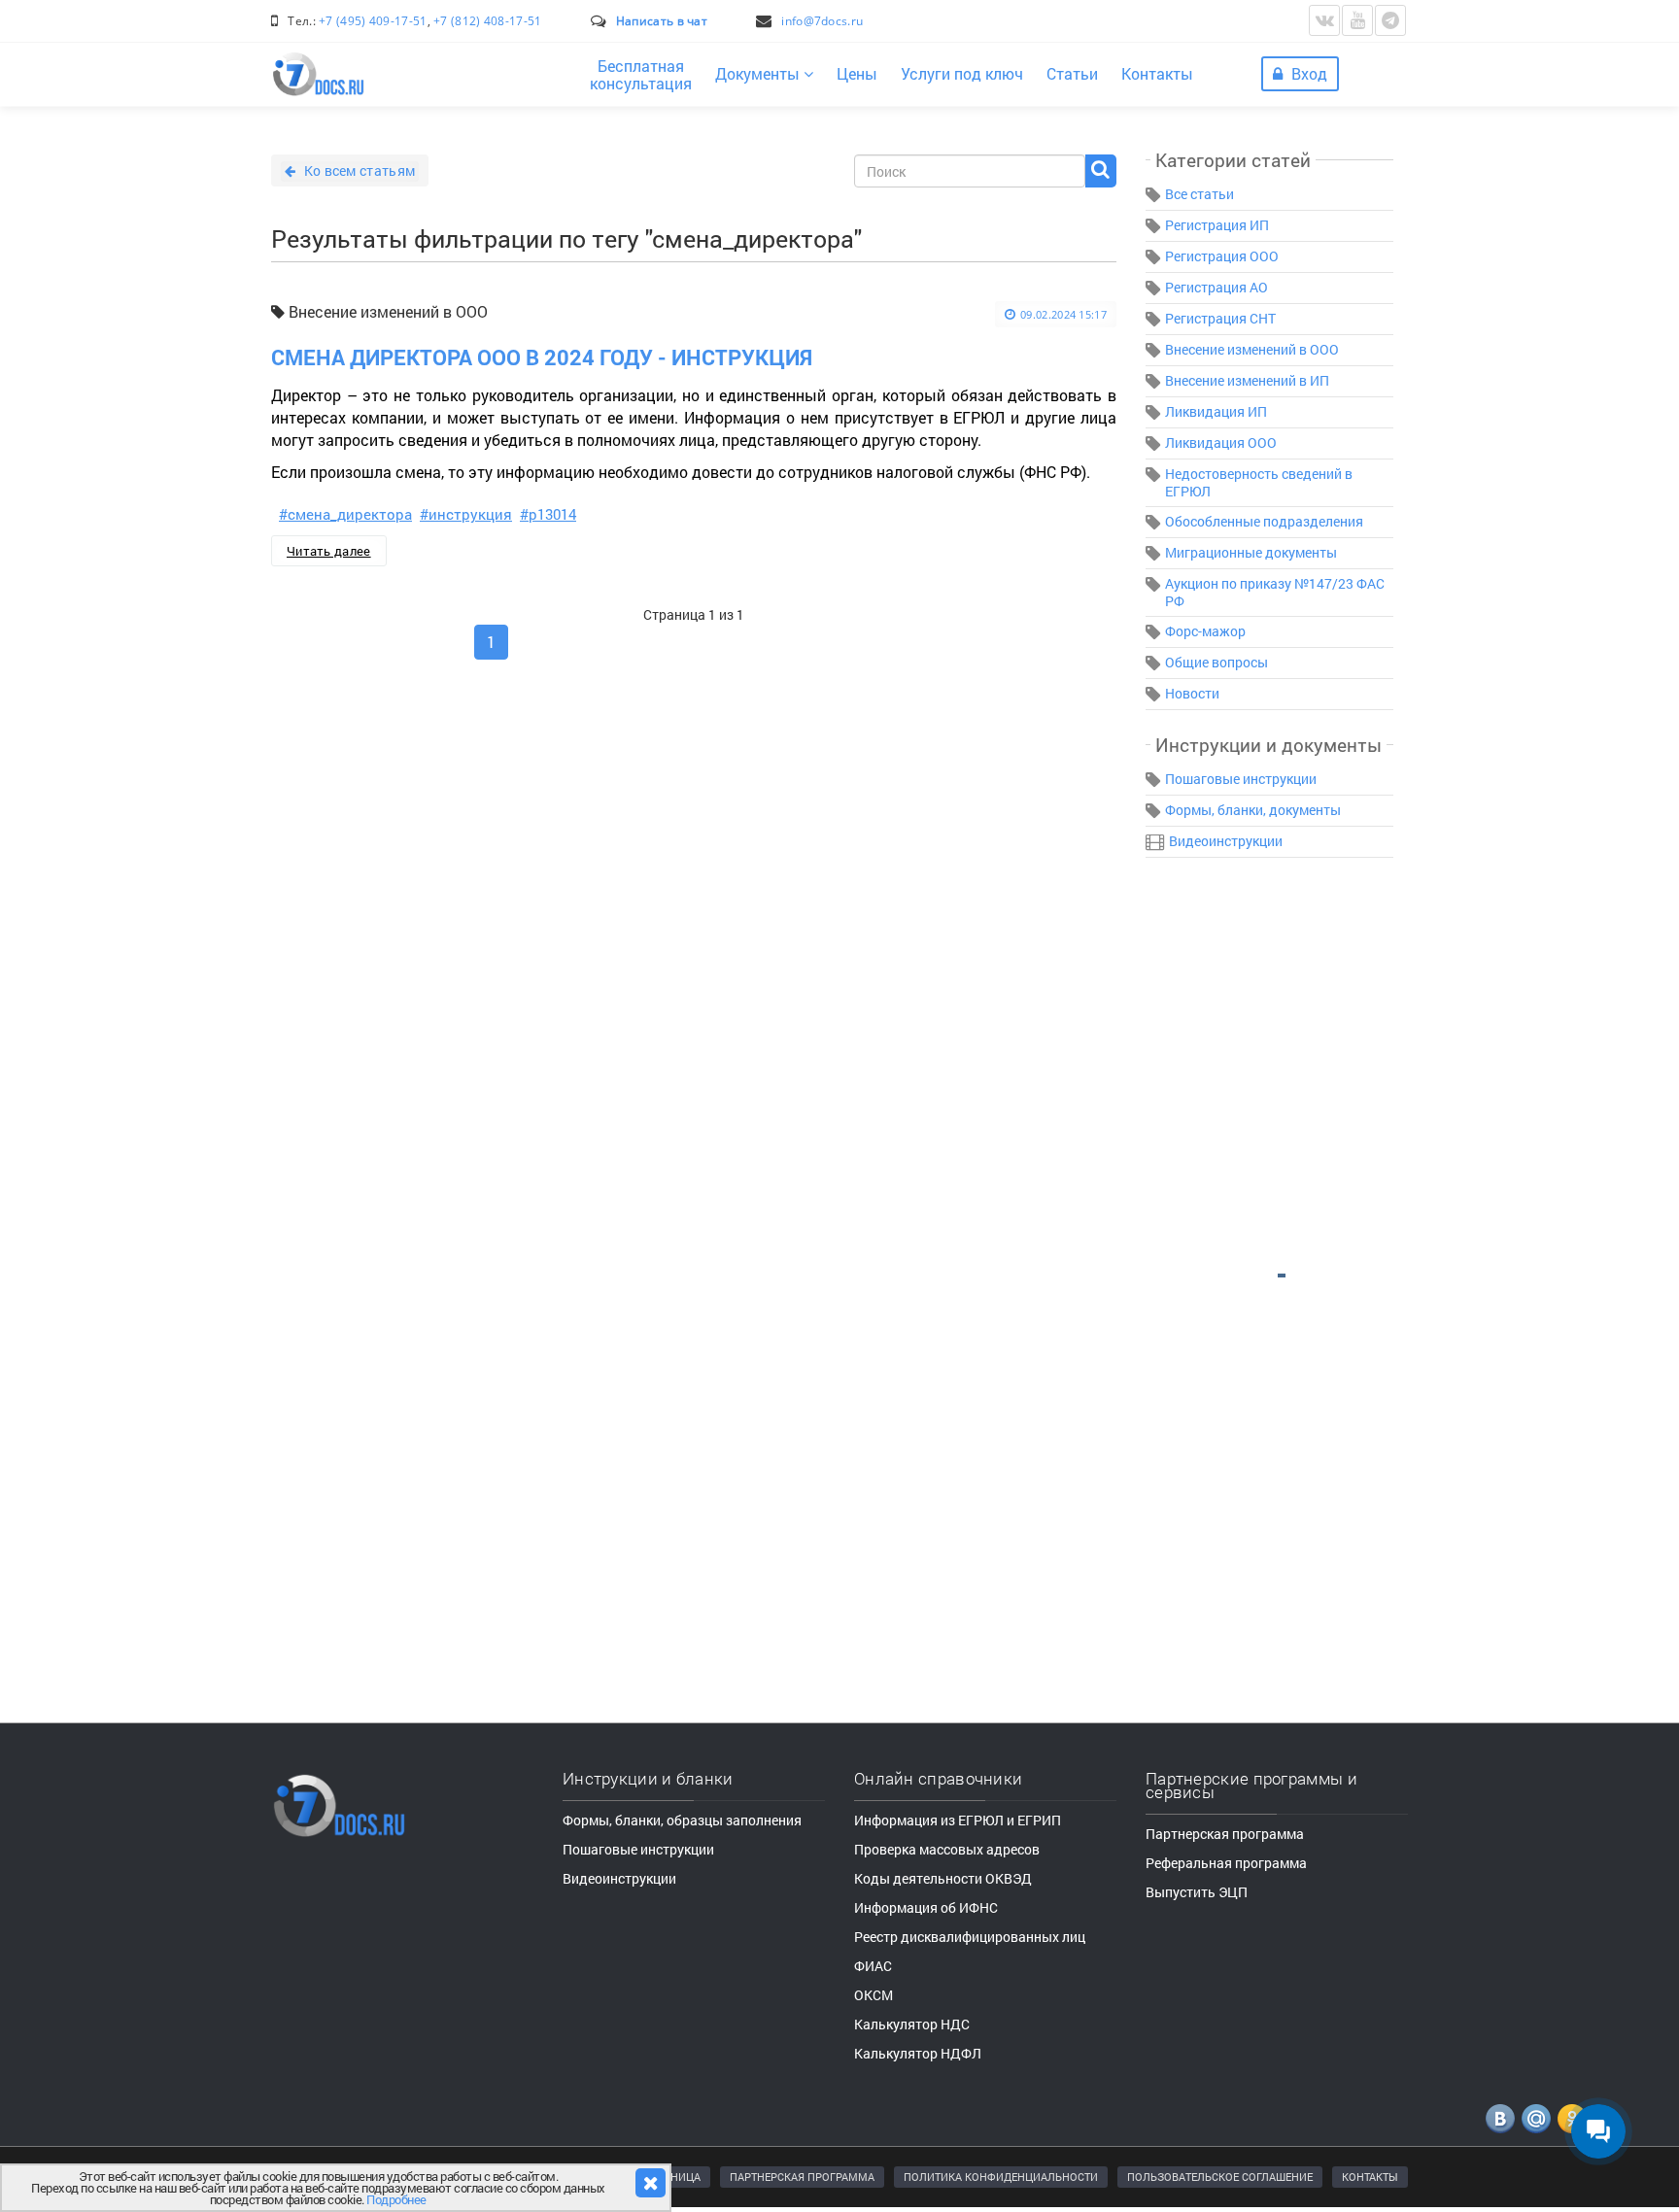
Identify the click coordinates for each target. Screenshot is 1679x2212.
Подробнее (396, 2199)
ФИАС (873, 1966)
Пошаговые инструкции (1241, 779)
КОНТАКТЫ (1370, 2177)
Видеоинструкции (1226, 841)
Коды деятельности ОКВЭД (943, 1878)
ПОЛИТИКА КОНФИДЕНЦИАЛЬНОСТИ (1001, 2177)
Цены (857, 73)
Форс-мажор (1205, 631)
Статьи (1072, 73)
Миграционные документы (1251, 552)
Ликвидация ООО (1221, 442)
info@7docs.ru (822, 21)
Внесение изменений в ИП (1247, 380)
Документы (759, 73)
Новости (1192, 693)
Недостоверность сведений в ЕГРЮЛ (1259, 482)
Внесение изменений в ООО (1252, 349)
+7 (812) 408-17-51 (487, 21)
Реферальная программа (1226, 1863)
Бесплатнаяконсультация (641, 74)
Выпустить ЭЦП (1197, 1892)
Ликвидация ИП (1216, 411)
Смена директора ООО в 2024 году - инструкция (542, 357)
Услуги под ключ (962, 73)
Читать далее (329, 551)
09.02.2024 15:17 (1063, 314)
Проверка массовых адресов (947, 1849)
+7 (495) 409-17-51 (373, 21)
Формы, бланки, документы (1253, 810)
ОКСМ (874, 1995)
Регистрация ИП (1217, 225)
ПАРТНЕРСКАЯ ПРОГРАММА (802, 2177)
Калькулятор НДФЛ (918, 2053)
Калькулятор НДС (912, 2024)
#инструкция (466, 514)
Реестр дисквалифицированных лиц (970, 1937)
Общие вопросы (1216, 662)
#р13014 (548, 514)
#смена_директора (345, 514)
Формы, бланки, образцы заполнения (682, 1820)
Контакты (1157, 73)
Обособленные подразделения (1264, 521)
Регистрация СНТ (1220, 318)
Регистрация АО (1216, 287)
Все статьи (1199, 194)
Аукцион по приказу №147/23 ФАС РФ (1275, 592)
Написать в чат (662, 21)
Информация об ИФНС (926, 1907)
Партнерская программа (1225, 1834)
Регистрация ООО (1222, 256)
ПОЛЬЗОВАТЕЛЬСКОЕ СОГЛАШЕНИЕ (1220, 2177)
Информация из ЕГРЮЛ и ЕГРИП (958, 1820)
